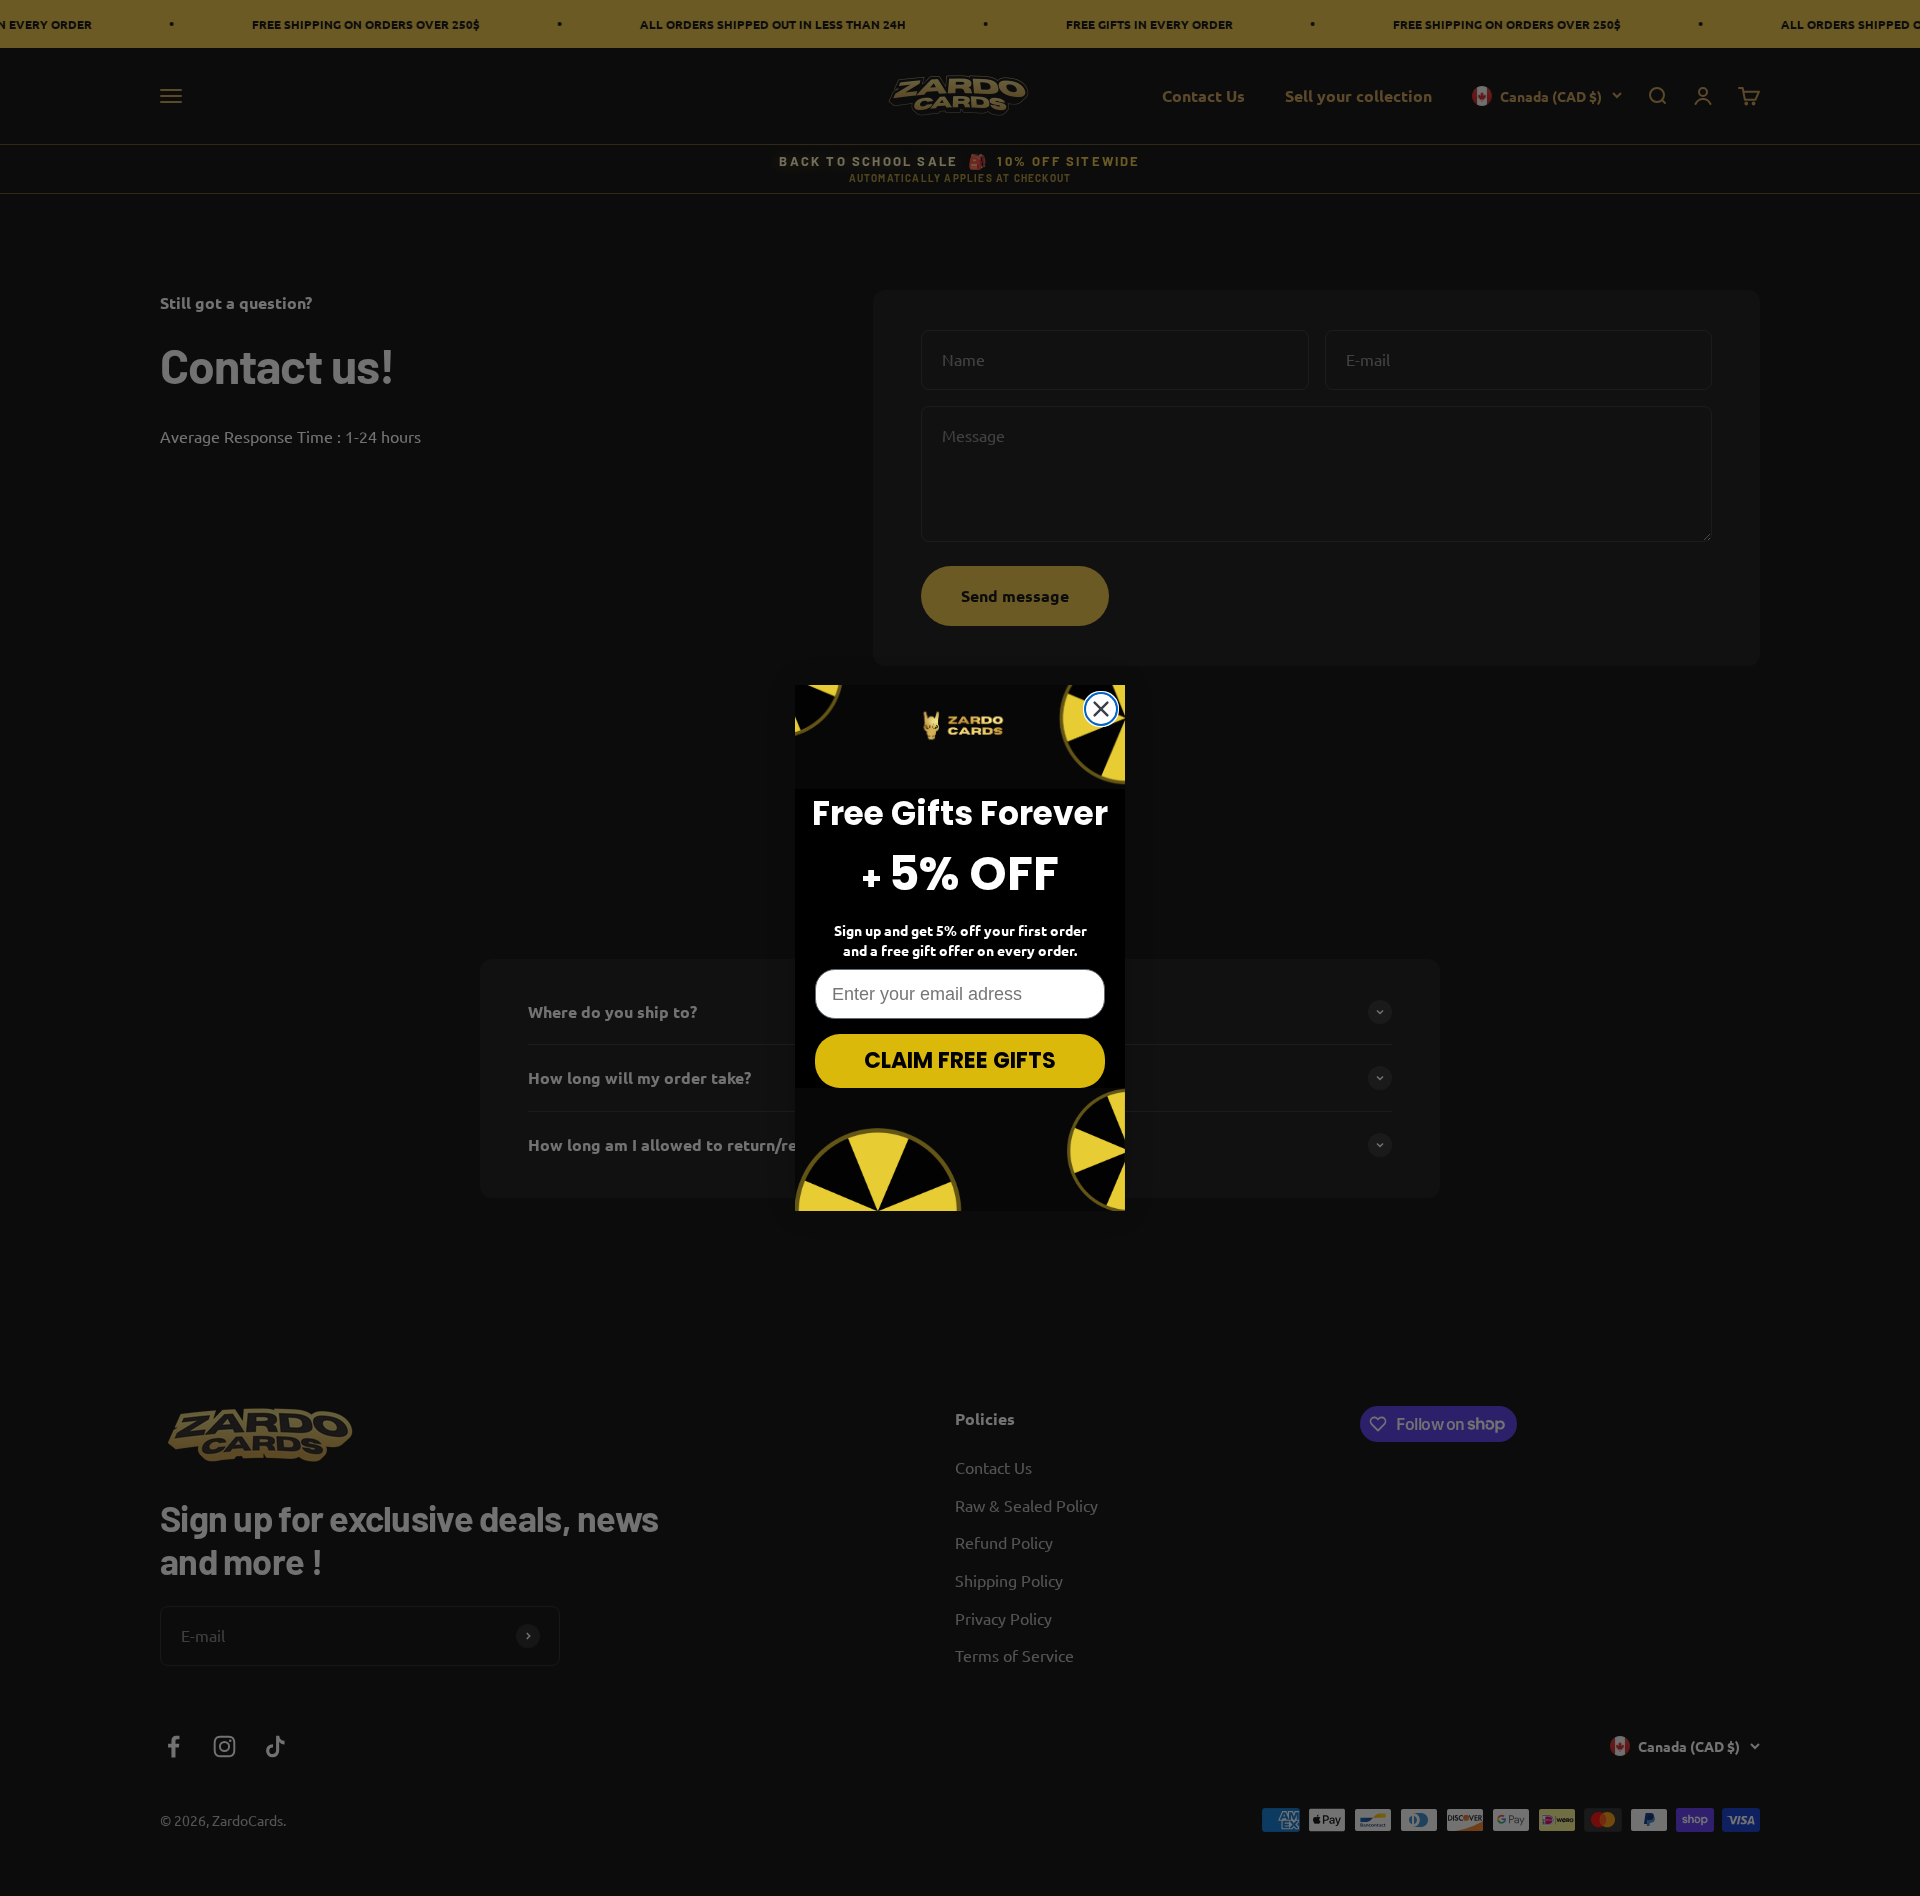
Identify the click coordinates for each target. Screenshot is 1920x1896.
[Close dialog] (1101, 709)
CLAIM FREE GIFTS (960, 1060)
